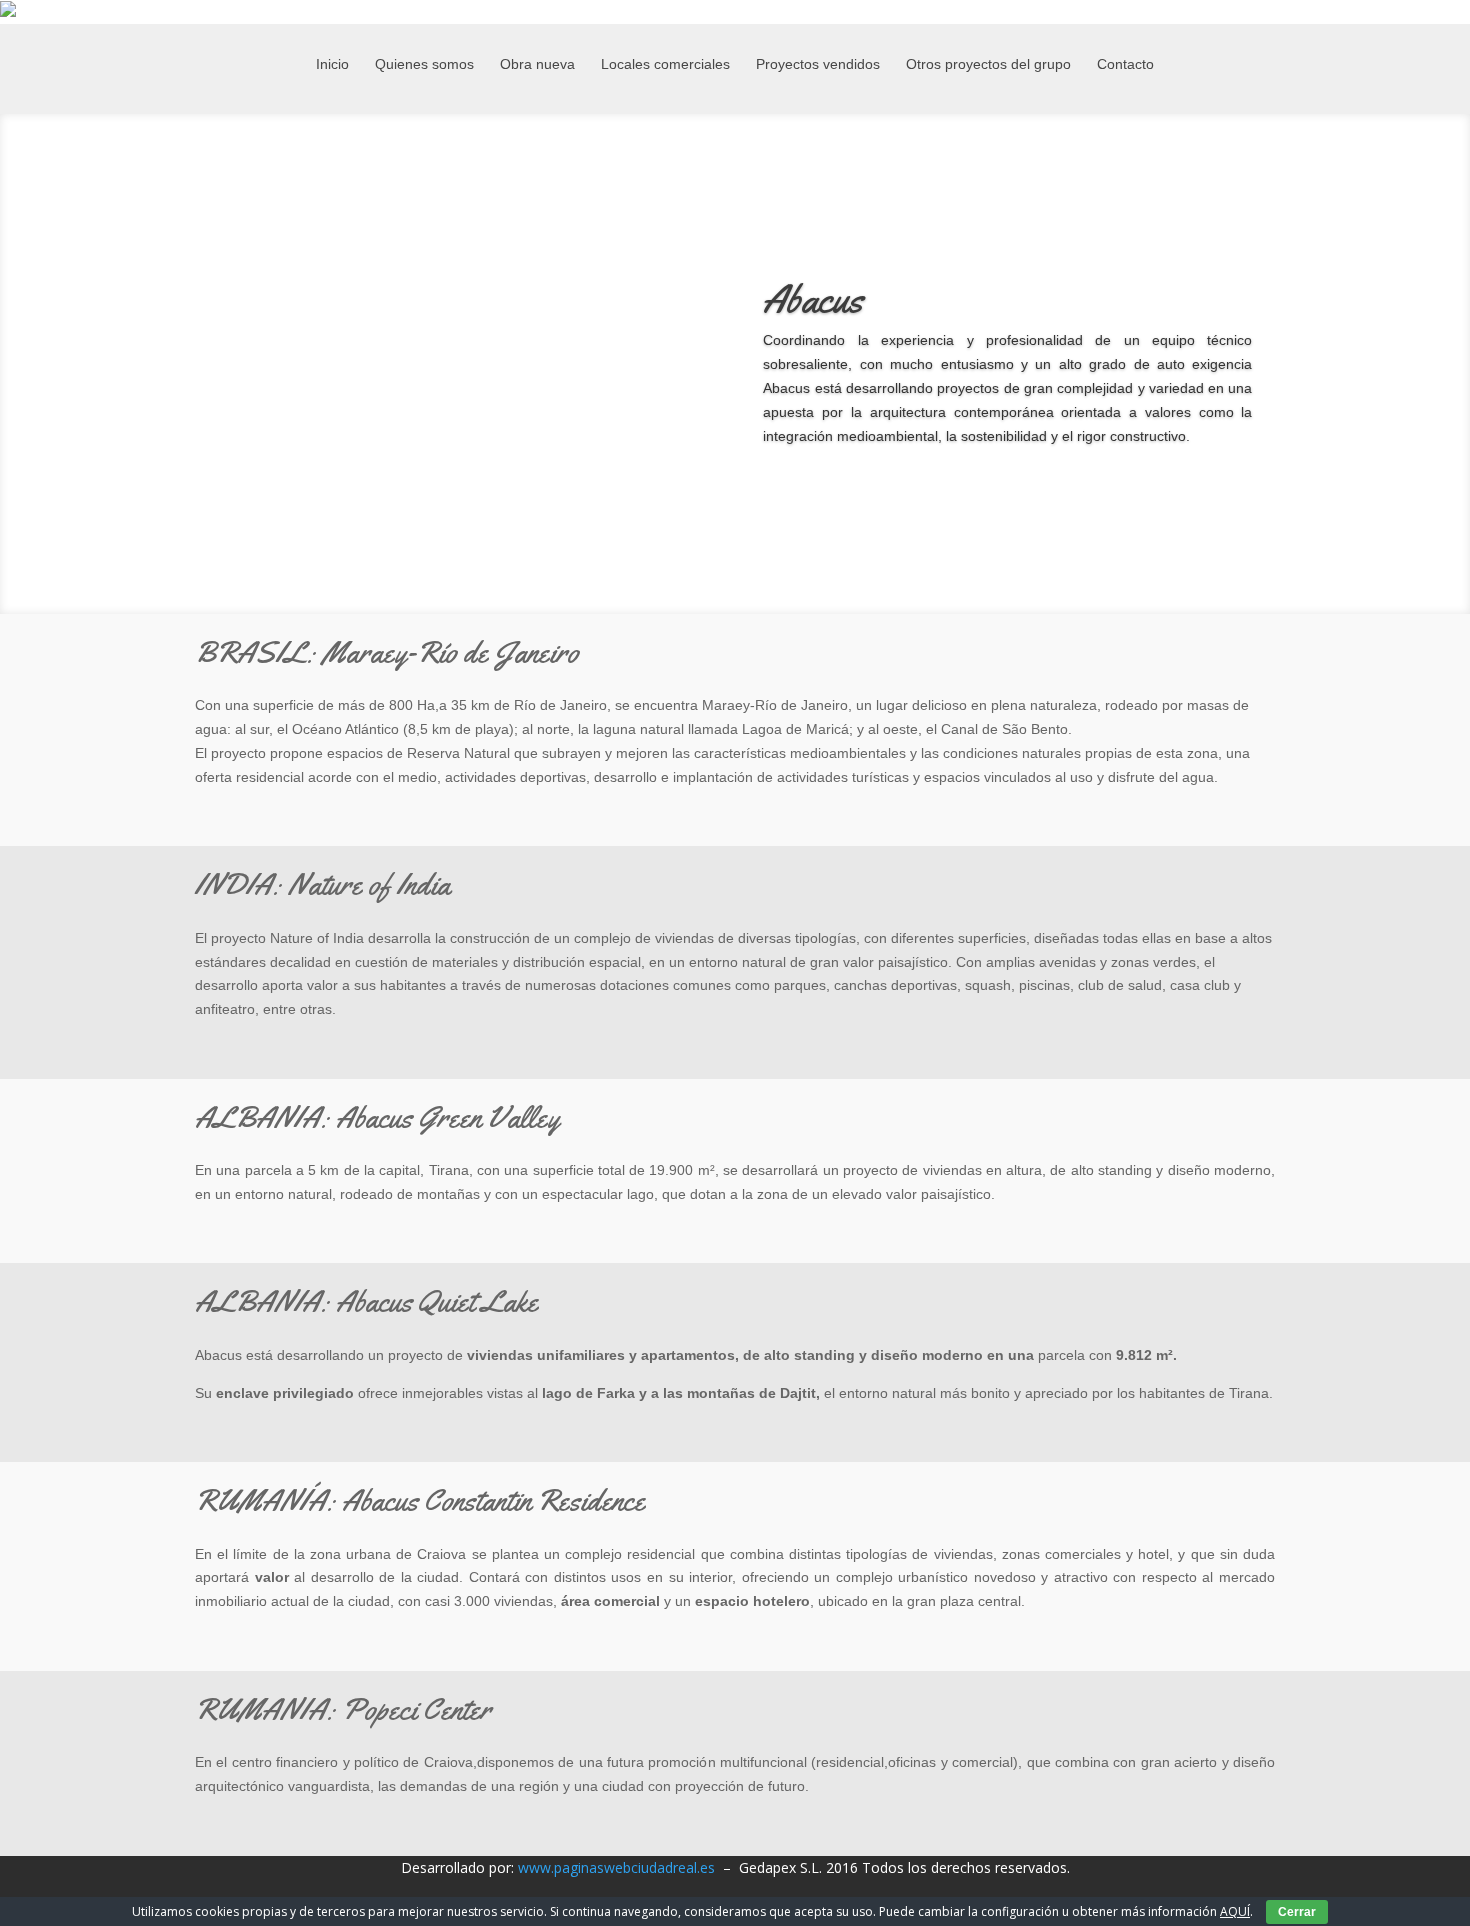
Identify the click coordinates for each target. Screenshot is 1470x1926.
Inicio (332, 64)
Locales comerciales (665, 64)
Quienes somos (424, 64)
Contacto (1125, 64)
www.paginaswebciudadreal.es (616, 1867)
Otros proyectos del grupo (988, 64)
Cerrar (1297, 1912)
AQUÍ (1235, 1911)
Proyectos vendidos (818, 64)
